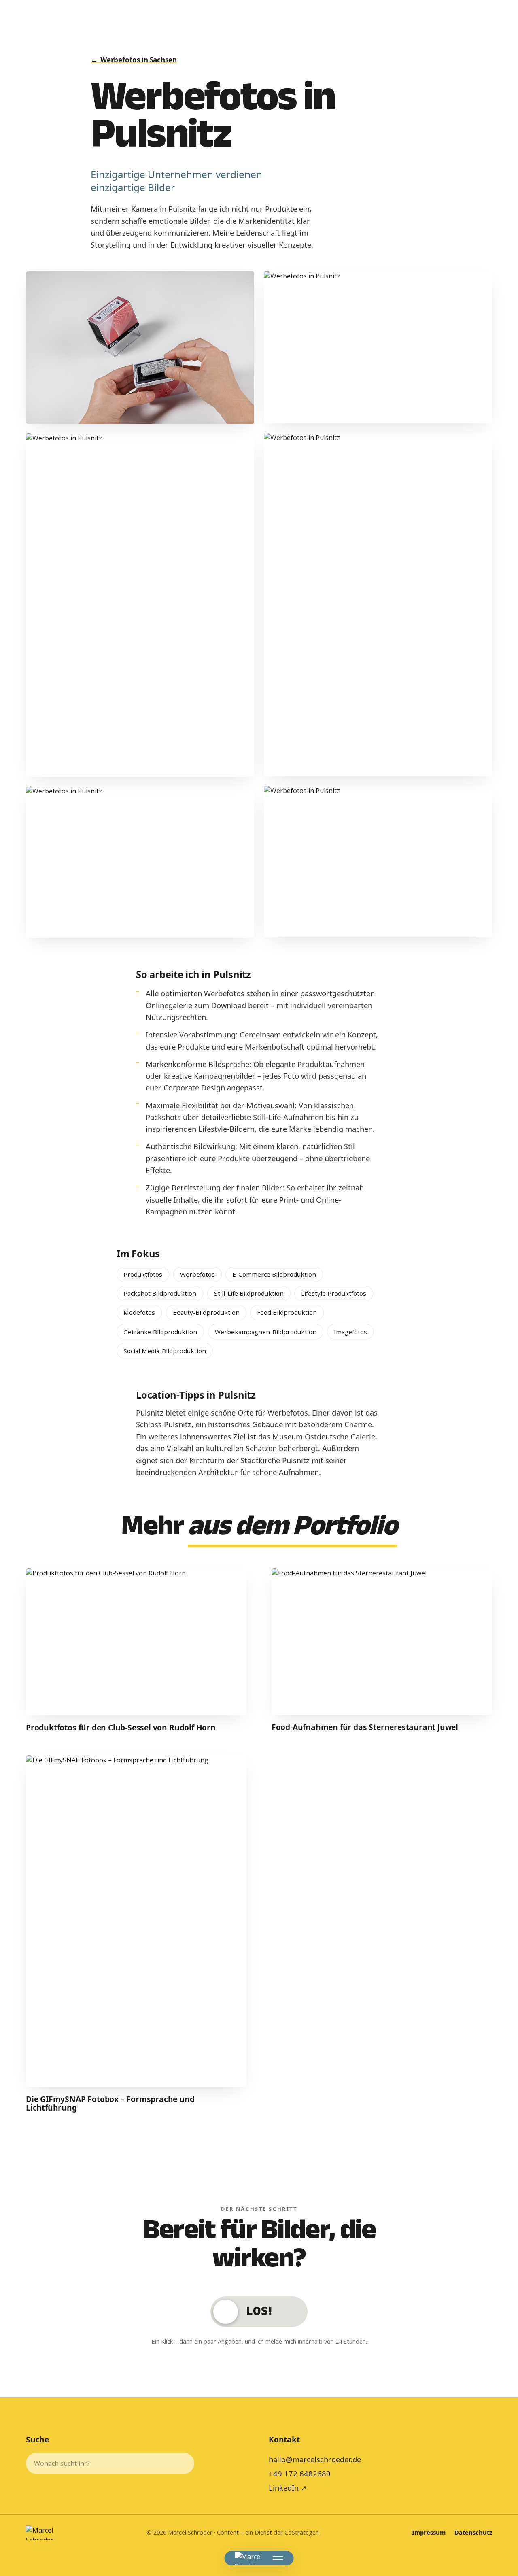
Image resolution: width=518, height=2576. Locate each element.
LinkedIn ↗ (288, 2488)
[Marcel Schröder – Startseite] (249, 2558)
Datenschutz (473, 2532)
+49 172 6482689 (300, 2473)
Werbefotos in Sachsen (134, 60)
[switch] (259, 2311)
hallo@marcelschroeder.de (315, 2459)
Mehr (259, 1530)
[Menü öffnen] (278, 2558)
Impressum (429, 2532)
